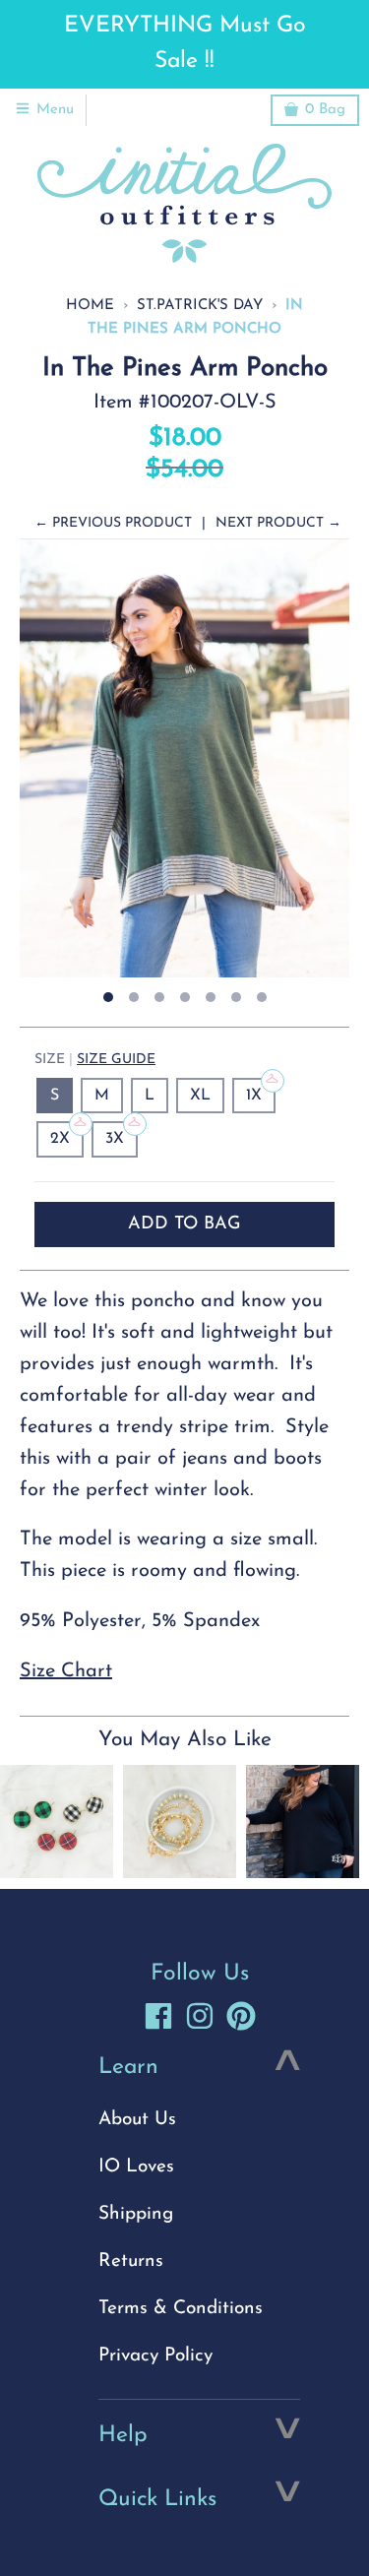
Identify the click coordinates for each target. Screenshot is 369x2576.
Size (95, 1060)
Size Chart (66, 1671)
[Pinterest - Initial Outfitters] (241, 2016)
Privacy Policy (155, 2356)
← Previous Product (113, 523)
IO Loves (136, 2167)
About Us (137, 2120)
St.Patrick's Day (200, 306)
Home (90, 306)
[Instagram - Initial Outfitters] (200, 2016)
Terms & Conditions (181, 2309)
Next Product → (278, 523)
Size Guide (116, 1060)
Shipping (136, 2214)
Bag (325, 110)
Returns (131, 2262)
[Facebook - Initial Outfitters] (158, 2016)
